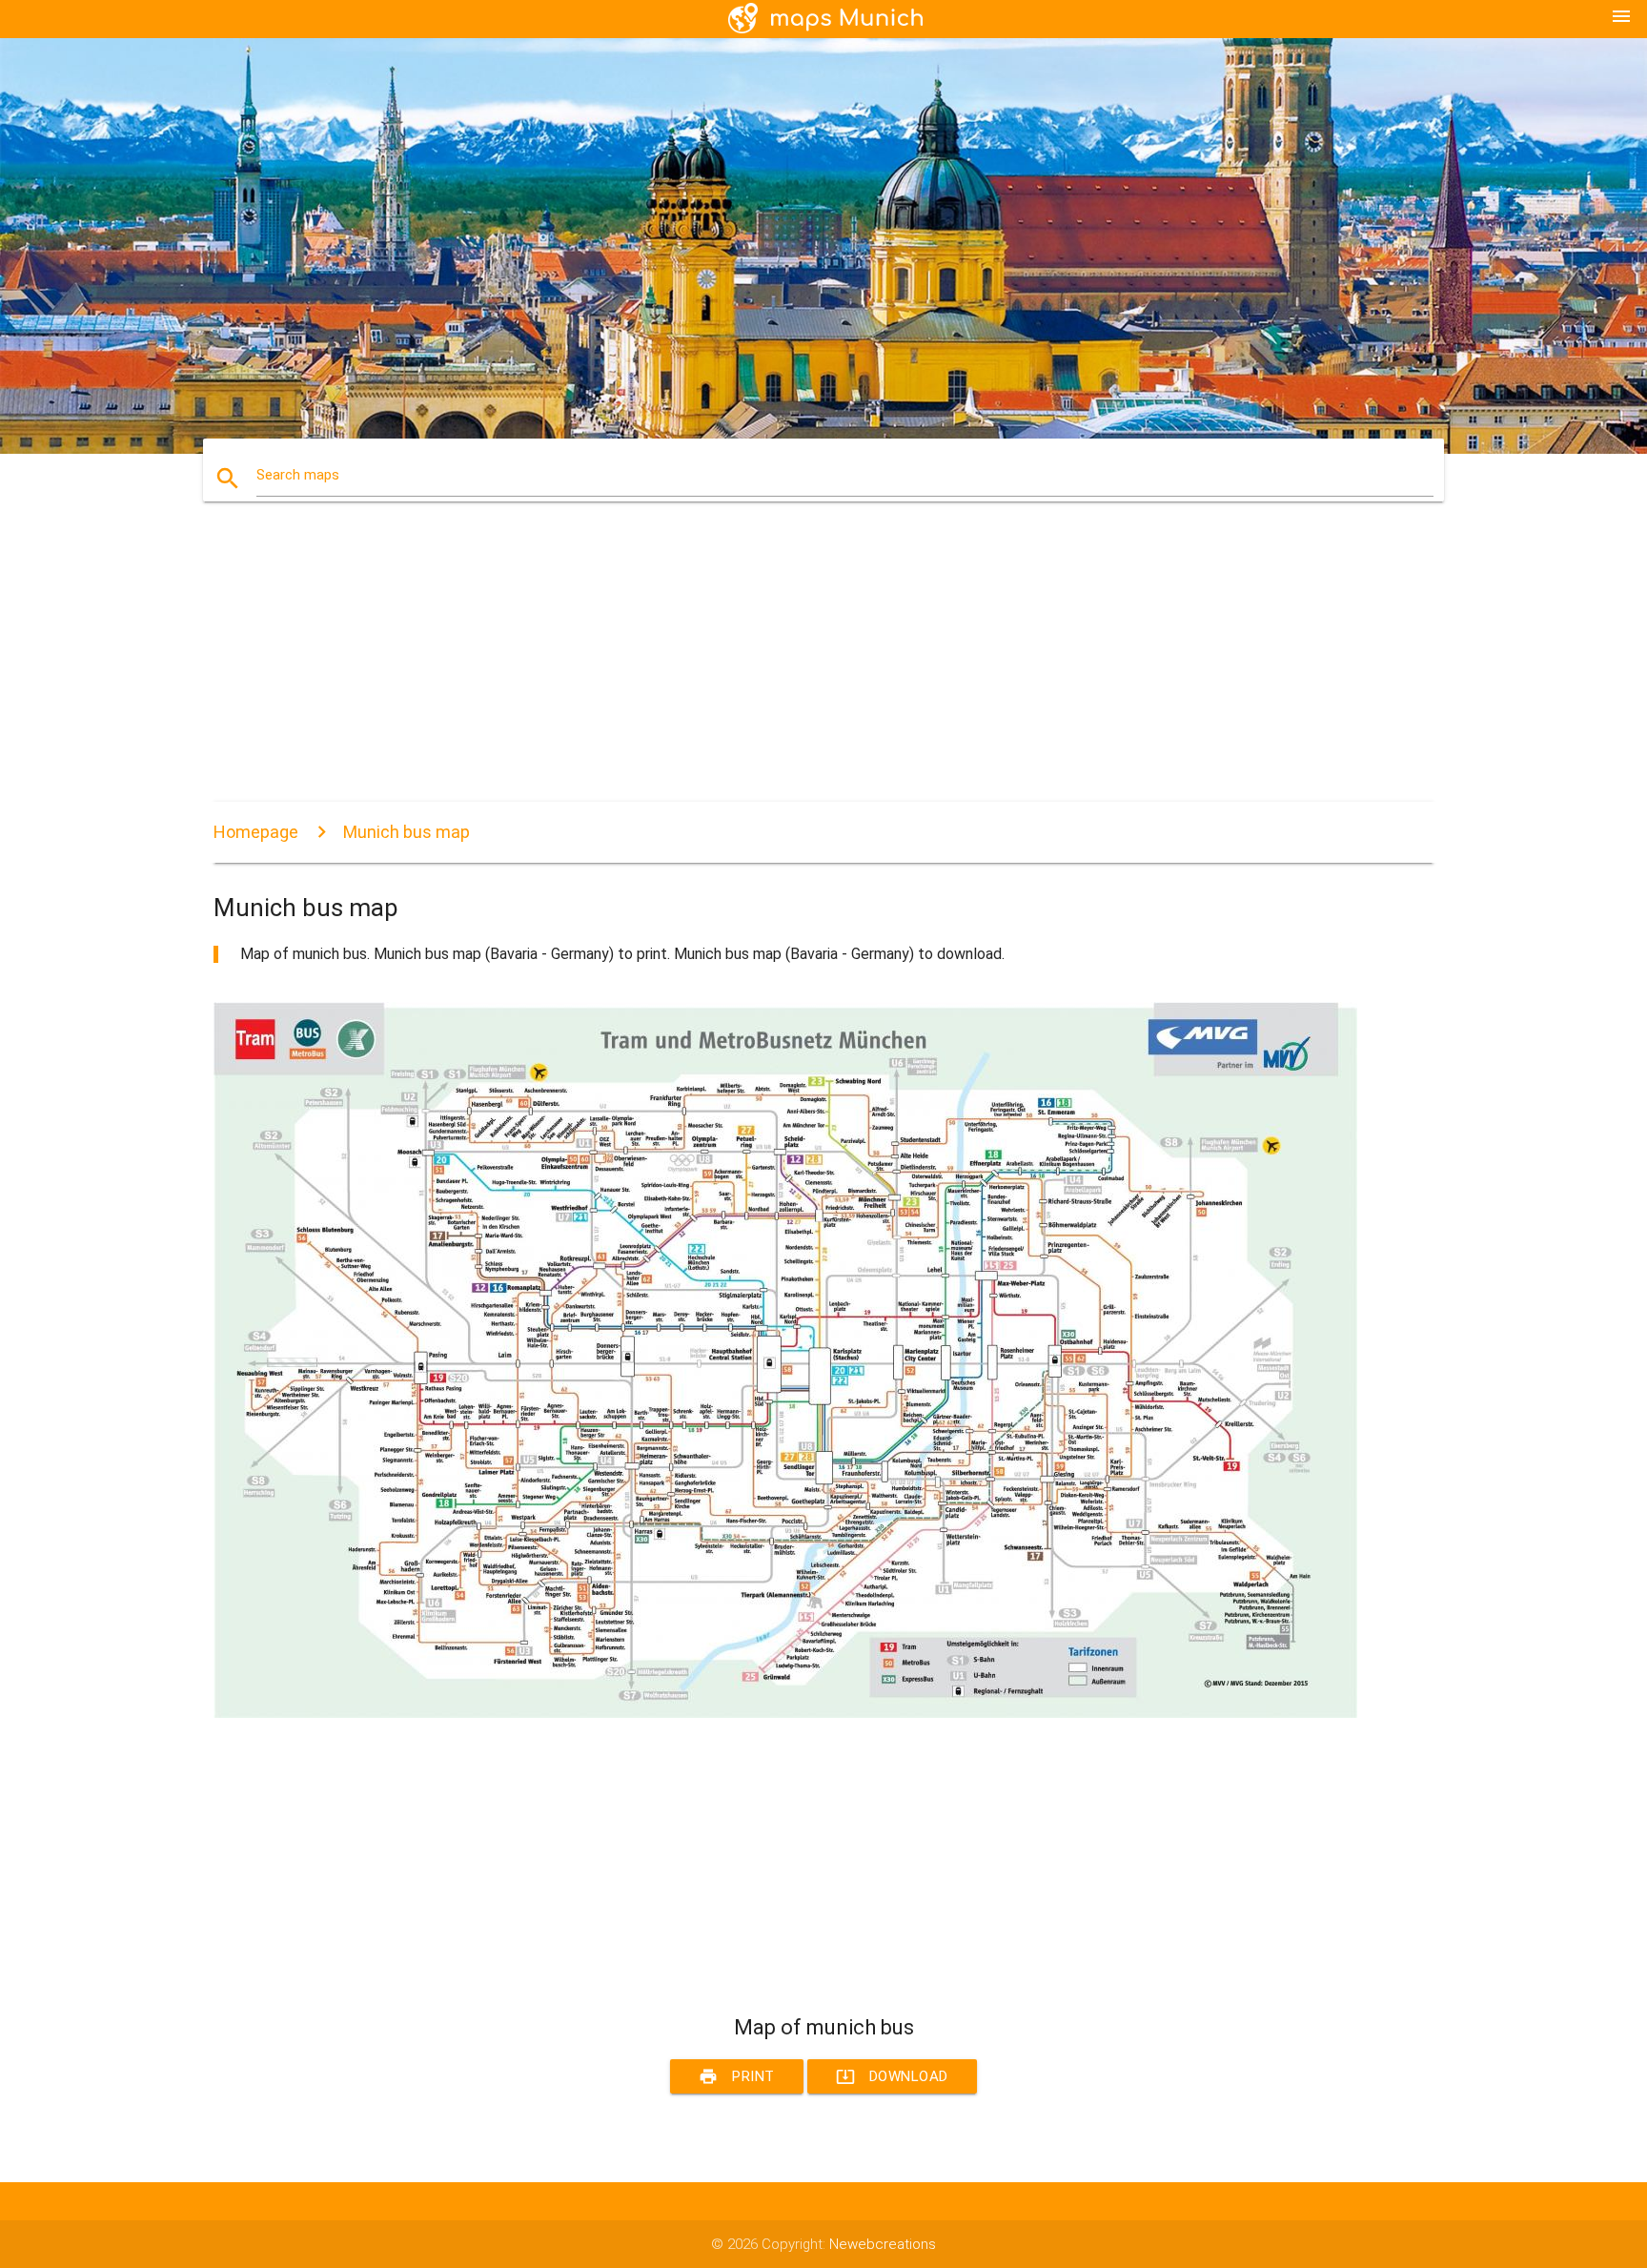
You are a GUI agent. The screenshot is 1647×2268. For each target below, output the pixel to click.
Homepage (256, 832)
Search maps (298, 475)
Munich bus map (407, 832)
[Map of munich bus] (785, 1713)
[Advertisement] (785, 668)
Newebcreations (883, 2244)
